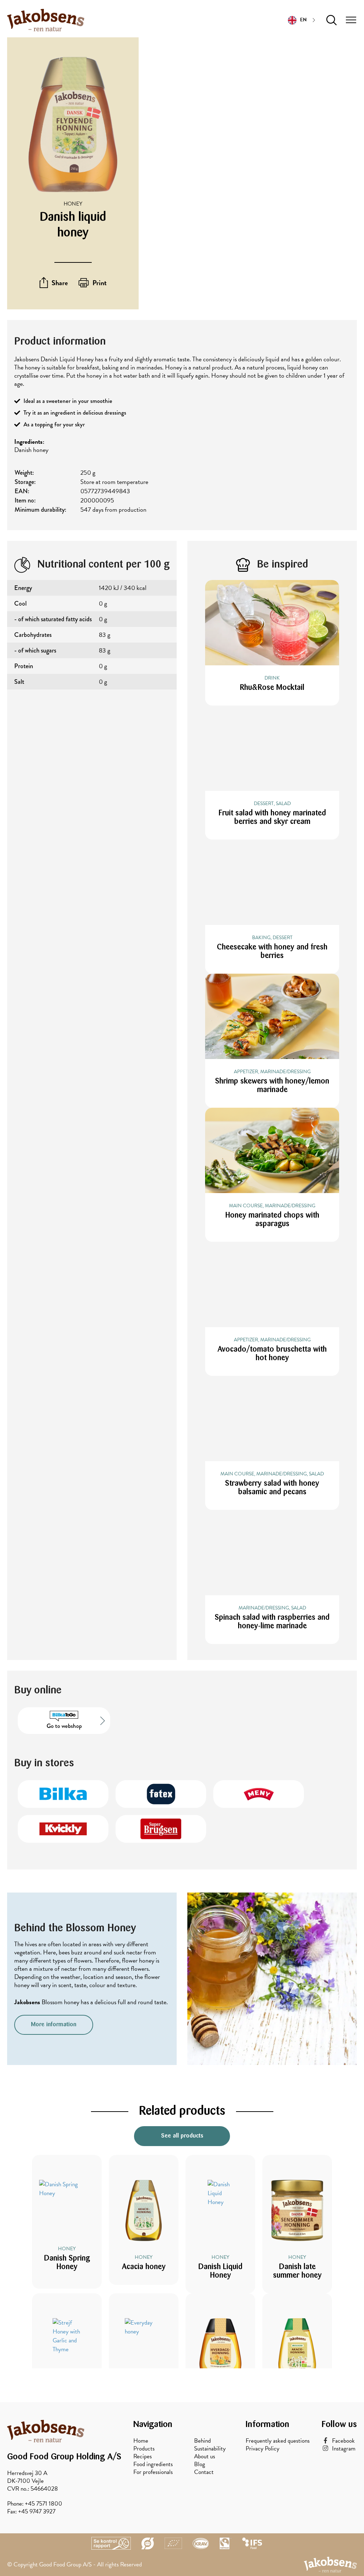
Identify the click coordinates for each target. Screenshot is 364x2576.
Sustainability (210, 2449)
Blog (200, 2464)
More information (54, 2025)
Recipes (143, 2457)
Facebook (343, 2441)
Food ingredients (153, 2464)
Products (144, 2449)
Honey (73, 204)
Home (141, 2441)
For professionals (153, 2472)
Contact (204, 2472)
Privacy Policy (263, 2449)
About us (205, 2457)
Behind (202, 2441)
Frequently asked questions (278, 2441)
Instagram (344, 2449)
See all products (182, 2136)
